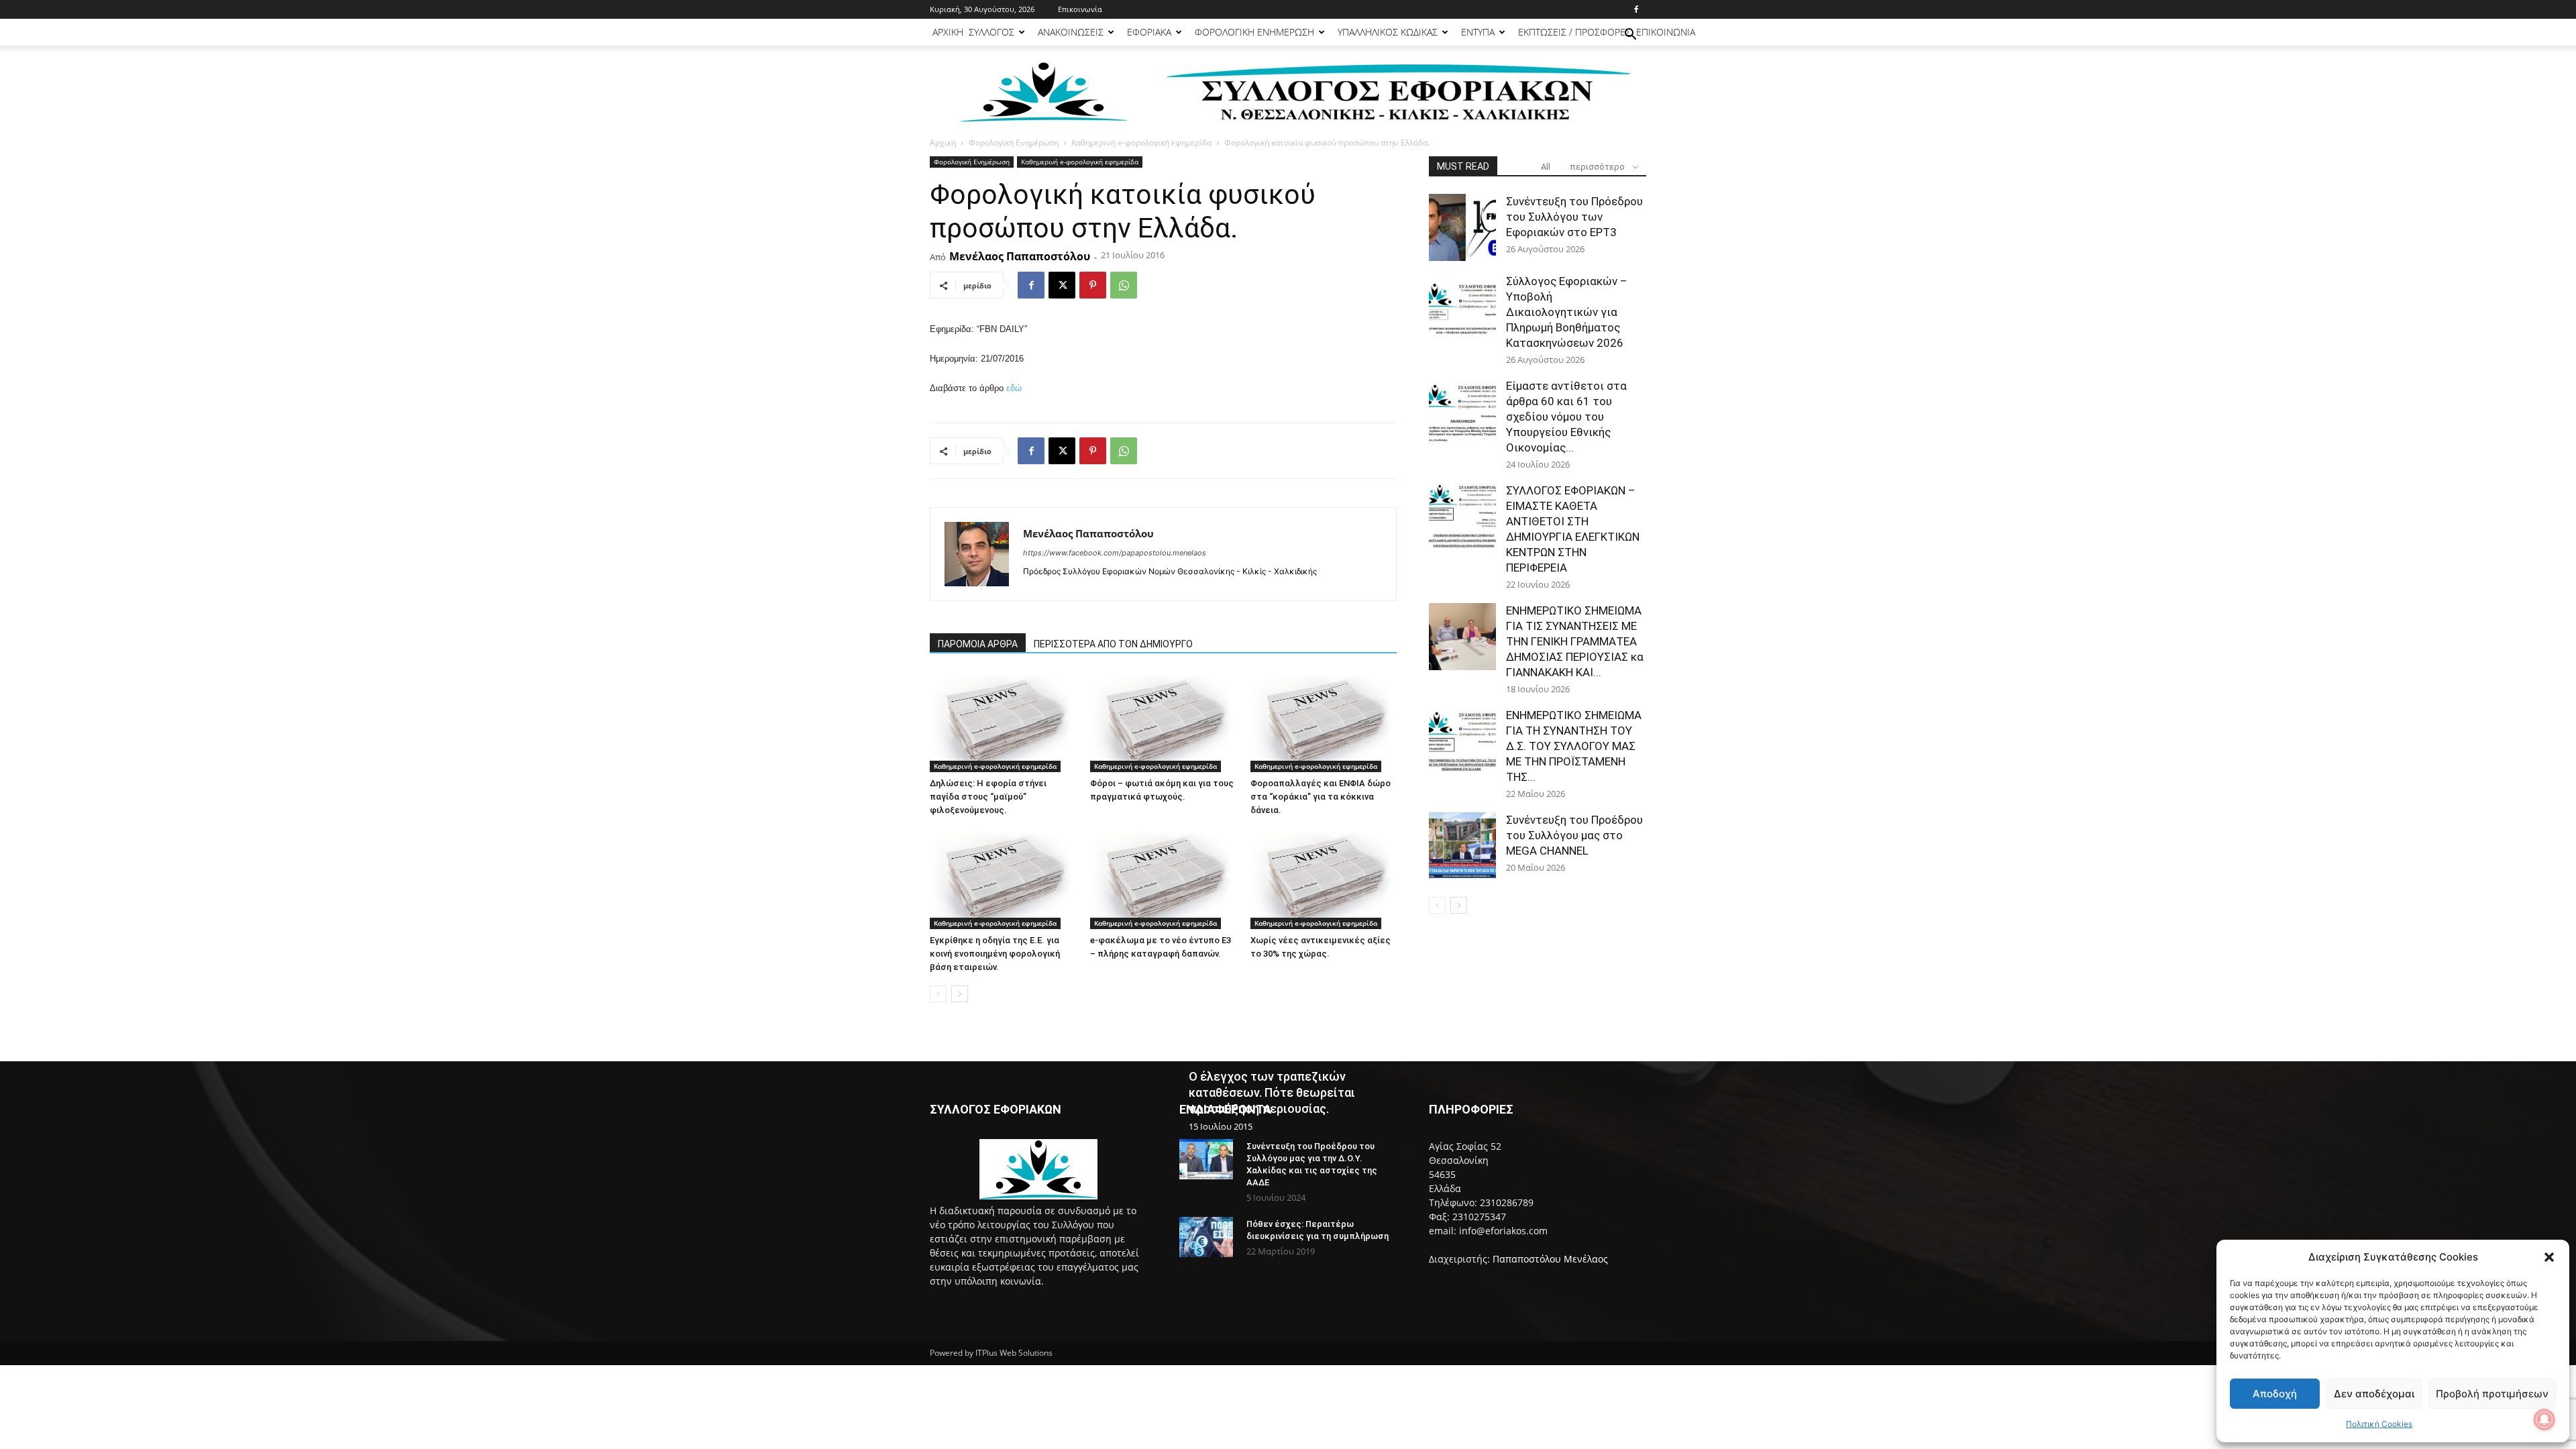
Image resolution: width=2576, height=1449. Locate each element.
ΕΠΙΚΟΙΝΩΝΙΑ (1666, 32)
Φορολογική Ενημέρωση (1014, 143)
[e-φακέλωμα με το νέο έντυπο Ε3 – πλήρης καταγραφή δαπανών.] (1163, 879)
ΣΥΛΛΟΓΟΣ (991, 32)
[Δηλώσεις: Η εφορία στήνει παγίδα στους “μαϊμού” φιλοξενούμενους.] (1003, 722)
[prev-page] (938, 994)
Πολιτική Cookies (2379, 1424)
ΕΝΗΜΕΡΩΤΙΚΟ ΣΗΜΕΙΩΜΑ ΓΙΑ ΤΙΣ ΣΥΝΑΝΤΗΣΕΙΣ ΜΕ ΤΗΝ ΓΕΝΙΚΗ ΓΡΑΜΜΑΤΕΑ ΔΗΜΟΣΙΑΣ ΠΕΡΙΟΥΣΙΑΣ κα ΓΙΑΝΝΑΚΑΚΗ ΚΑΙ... (1575, 641)
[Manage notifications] (2544, 1419)
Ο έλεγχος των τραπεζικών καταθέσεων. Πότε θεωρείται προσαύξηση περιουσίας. (1272, 1092)
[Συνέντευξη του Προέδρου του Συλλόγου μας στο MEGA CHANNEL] (1462, 846)
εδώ (1014, 388)
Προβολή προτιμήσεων (2492, 1394)
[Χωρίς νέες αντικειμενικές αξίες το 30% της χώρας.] (1324, 879)
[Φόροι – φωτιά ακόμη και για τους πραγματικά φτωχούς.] (1163, 722)
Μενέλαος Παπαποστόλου (1020, 256)
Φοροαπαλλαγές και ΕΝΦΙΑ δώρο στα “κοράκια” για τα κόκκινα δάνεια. (1321, 797)
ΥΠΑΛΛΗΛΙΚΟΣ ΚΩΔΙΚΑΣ (1388, 32)
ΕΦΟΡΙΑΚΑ (1149, 32)
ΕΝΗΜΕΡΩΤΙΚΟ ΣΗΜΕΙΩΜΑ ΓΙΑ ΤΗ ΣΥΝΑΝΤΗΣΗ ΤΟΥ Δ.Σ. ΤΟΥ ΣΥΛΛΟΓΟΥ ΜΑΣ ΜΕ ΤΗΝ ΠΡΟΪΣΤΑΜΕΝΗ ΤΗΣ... (1574, 746)
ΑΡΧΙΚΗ (948, 32)
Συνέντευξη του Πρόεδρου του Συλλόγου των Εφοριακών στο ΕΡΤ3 (1574, 217)
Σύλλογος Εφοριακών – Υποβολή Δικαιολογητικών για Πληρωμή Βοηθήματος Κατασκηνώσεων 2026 (1567, 312)
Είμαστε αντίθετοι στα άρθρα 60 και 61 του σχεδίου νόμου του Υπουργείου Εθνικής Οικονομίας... (1566, 417)
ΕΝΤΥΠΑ (1478, 32)
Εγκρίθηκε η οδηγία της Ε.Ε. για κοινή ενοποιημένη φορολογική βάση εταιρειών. (995, 954)
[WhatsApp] (1124, 285)
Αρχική (943, 143)
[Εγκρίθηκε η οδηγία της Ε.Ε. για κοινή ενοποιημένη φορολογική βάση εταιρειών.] (1003, 879)
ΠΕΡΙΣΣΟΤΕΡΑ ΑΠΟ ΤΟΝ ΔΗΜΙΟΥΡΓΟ (1113, 644)
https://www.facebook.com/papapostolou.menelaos (1115, 553)
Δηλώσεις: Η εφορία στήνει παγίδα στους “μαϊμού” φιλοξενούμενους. (988, 797)
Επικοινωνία (1080, 9)
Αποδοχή (2275, 1394)
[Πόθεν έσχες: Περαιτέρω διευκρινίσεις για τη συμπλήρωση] (1206, 1237)
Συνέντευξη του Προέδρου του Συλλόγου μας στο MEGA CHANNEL (1574, 835)
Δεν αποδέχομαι (2374, 1394)
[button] (2549, 1257)
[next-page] (960, 994)
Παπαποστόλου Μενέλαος (1550, 1259)
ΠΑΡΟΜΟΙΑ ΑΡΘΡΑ (978, 644)
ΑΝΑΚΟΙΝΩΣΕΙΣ (1071, 32)
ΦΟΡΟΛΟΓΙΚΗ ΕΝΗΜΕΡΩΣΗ (1254, 32)
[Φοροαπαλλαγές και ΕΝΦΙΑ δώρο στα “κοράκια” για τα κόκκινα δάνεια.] (1324, 722)
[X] (1062, 285)
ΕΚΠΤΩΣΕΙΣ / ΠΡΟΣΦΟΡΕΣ (1574, 32)
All (1546, 167)
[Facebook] (1636, 9)
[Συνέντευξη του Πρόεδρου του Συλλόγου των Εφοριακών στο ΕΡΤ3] (1462, 227)
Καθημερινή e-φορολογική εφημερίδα (1141, 143)
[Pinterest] (1093, 285)
